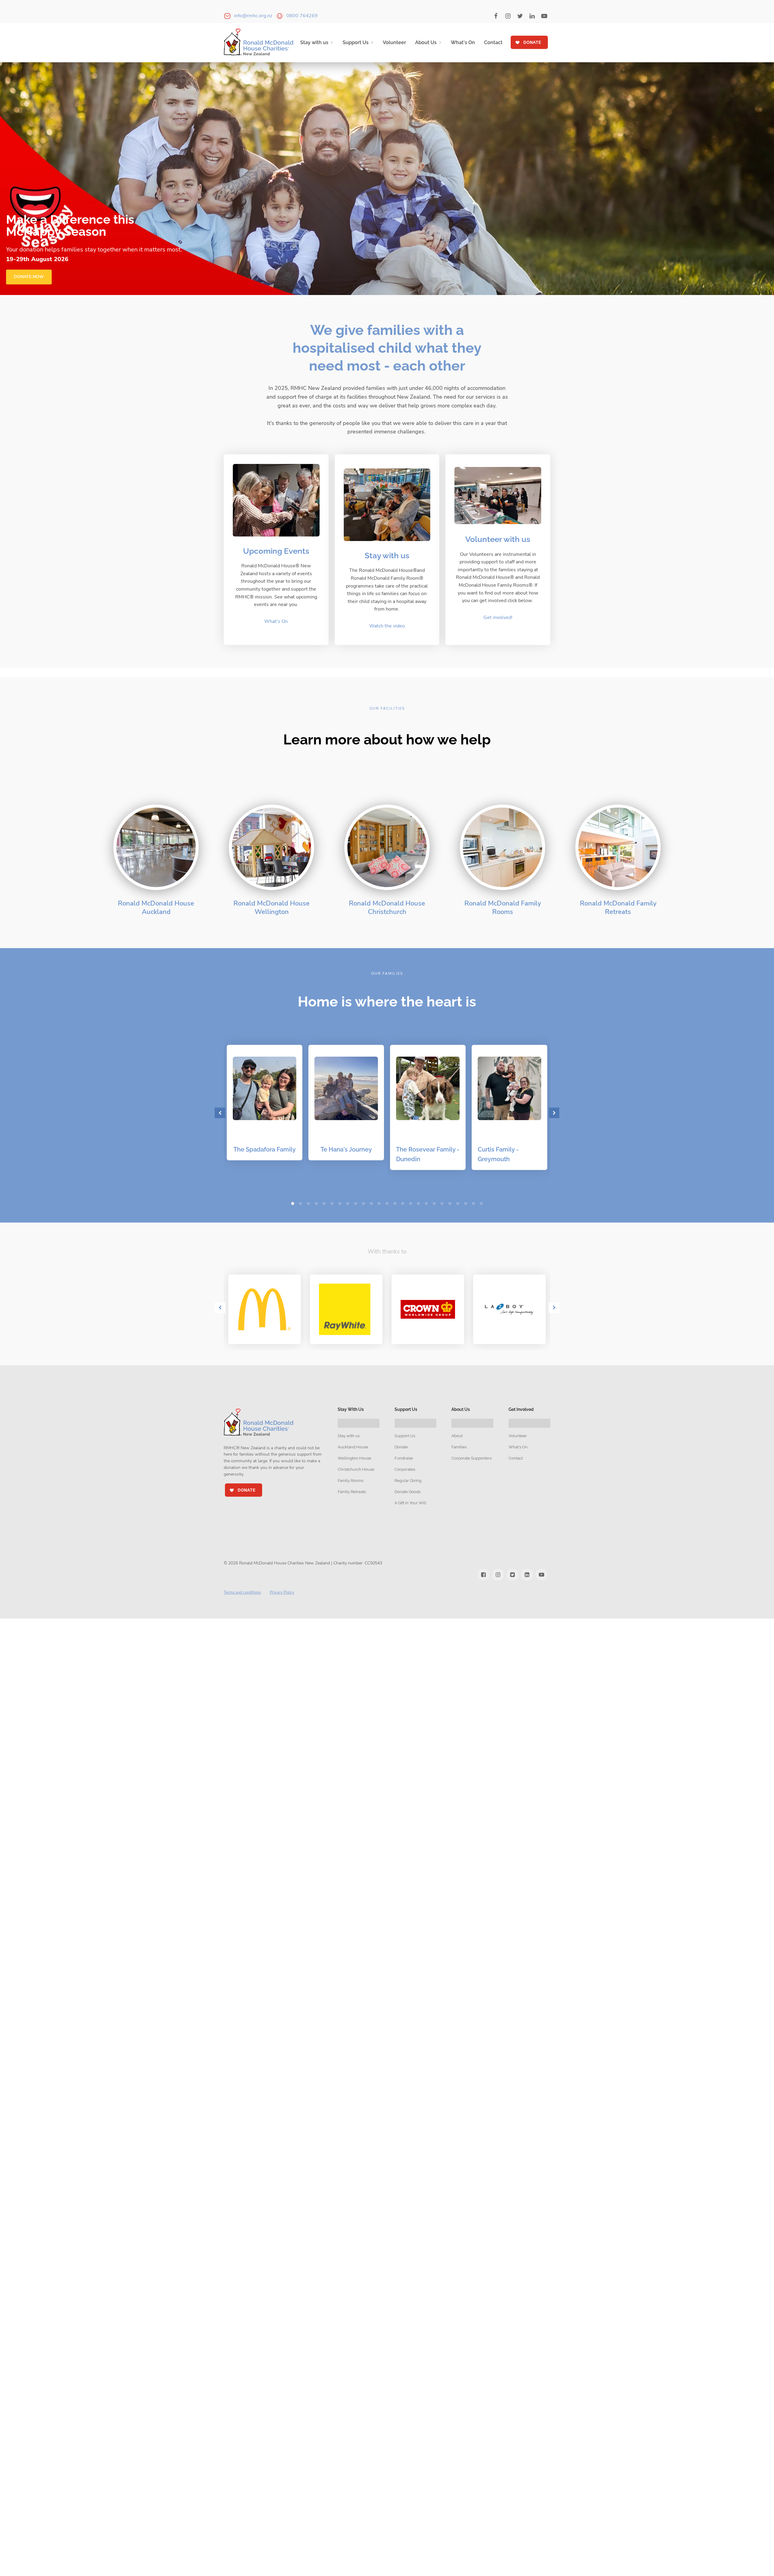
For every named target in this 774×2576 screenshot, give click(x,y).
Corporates (405, 1469)
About (457, 1436)
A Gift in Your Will (410, 1503)
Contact (493, 42)
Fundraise (404, 1458)
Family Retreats (352, 1492)
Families (459, 1447)
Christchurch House (356, 1469)
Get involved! (498, 617)
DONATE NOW (29, 277)
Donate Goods (408, 1492)
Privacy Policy (282, 1593)
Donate (401, 1447)
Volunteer (394, 42)
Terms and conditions (242, 1593)
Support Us (356, 42)
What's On (463, 42)
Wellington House (354, 1458)
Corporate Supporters (472, 1458)
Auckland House (353, 1447)
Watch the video (387, 626)
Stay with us (314, 42)
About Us (426, 42)
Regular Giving (408, 1481)
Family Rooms (351, 1481)
